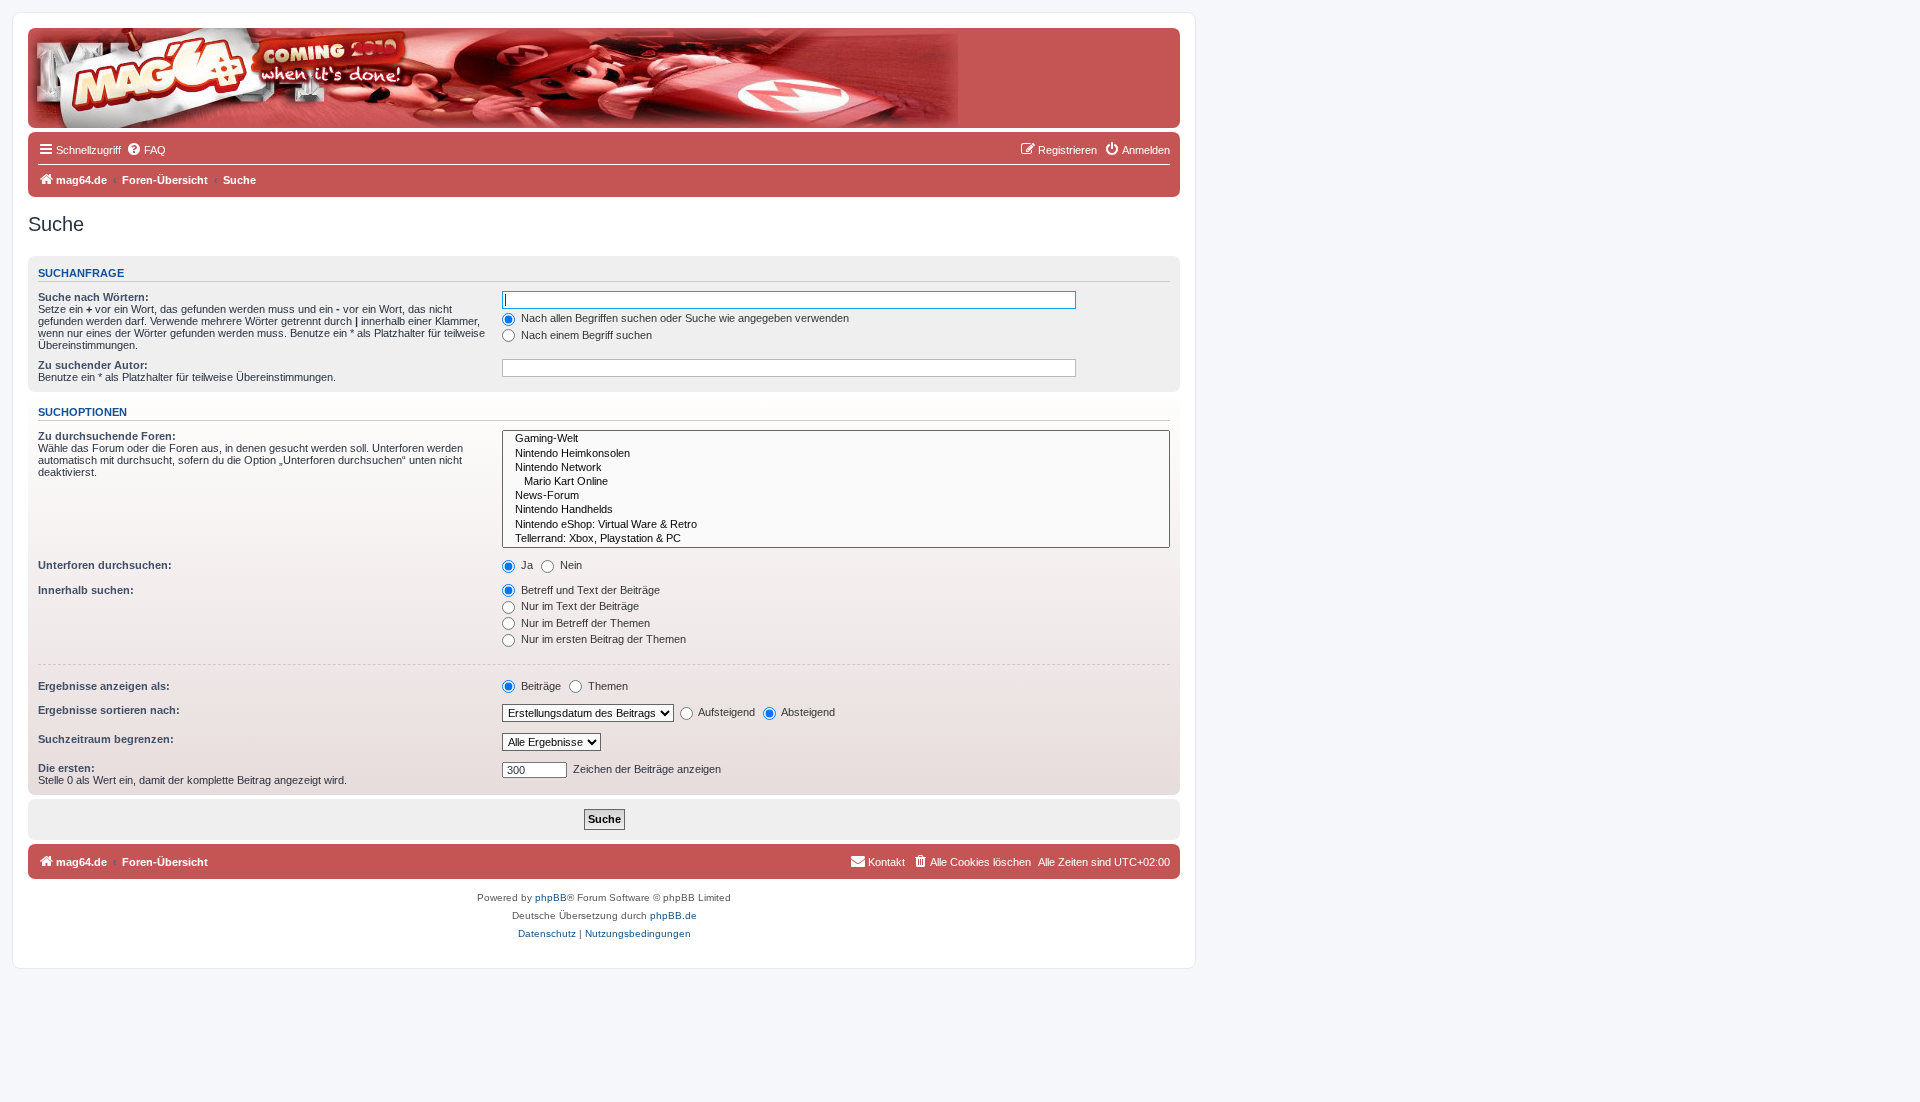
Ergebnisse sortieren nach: (109, 710)
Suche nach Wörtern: (93, 297)
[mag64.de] (119, 65)
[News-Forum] (836, 496)
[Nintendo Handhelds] (836, 510)
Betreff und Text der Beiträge (589, 590)
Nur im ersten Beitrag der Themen (602, 639)
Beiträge (539, 686)
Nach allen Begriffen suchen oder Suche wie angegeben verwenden (683, 318)
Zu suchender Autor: (93, 365)
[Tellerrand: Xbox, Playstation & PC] (836, 539)
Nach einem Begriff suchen (585, 335)
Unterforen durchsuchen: (105, 565)
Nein (569, 565)
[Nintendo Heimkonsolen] (836, 454)
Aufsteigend (725, 712)
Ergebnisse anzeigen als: (104, 686)
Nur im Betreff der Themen (584, 623)
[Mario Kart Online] (836, 482)
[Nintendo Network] (836, 468)
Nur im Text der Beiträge (578, 606)
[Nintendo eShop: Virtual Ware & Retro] (836, 525)
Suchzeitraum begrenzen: (106, 739)
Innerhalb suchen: (86, 590)
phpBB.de (673, 915)
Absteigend (807, 712)
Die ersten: (66, 768)
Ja (525, 565)
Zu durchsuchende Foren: (107, 436)
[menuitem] (146, 150)
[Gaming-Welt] (836, 439)
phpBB (551, 897)
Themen (606, 686)
